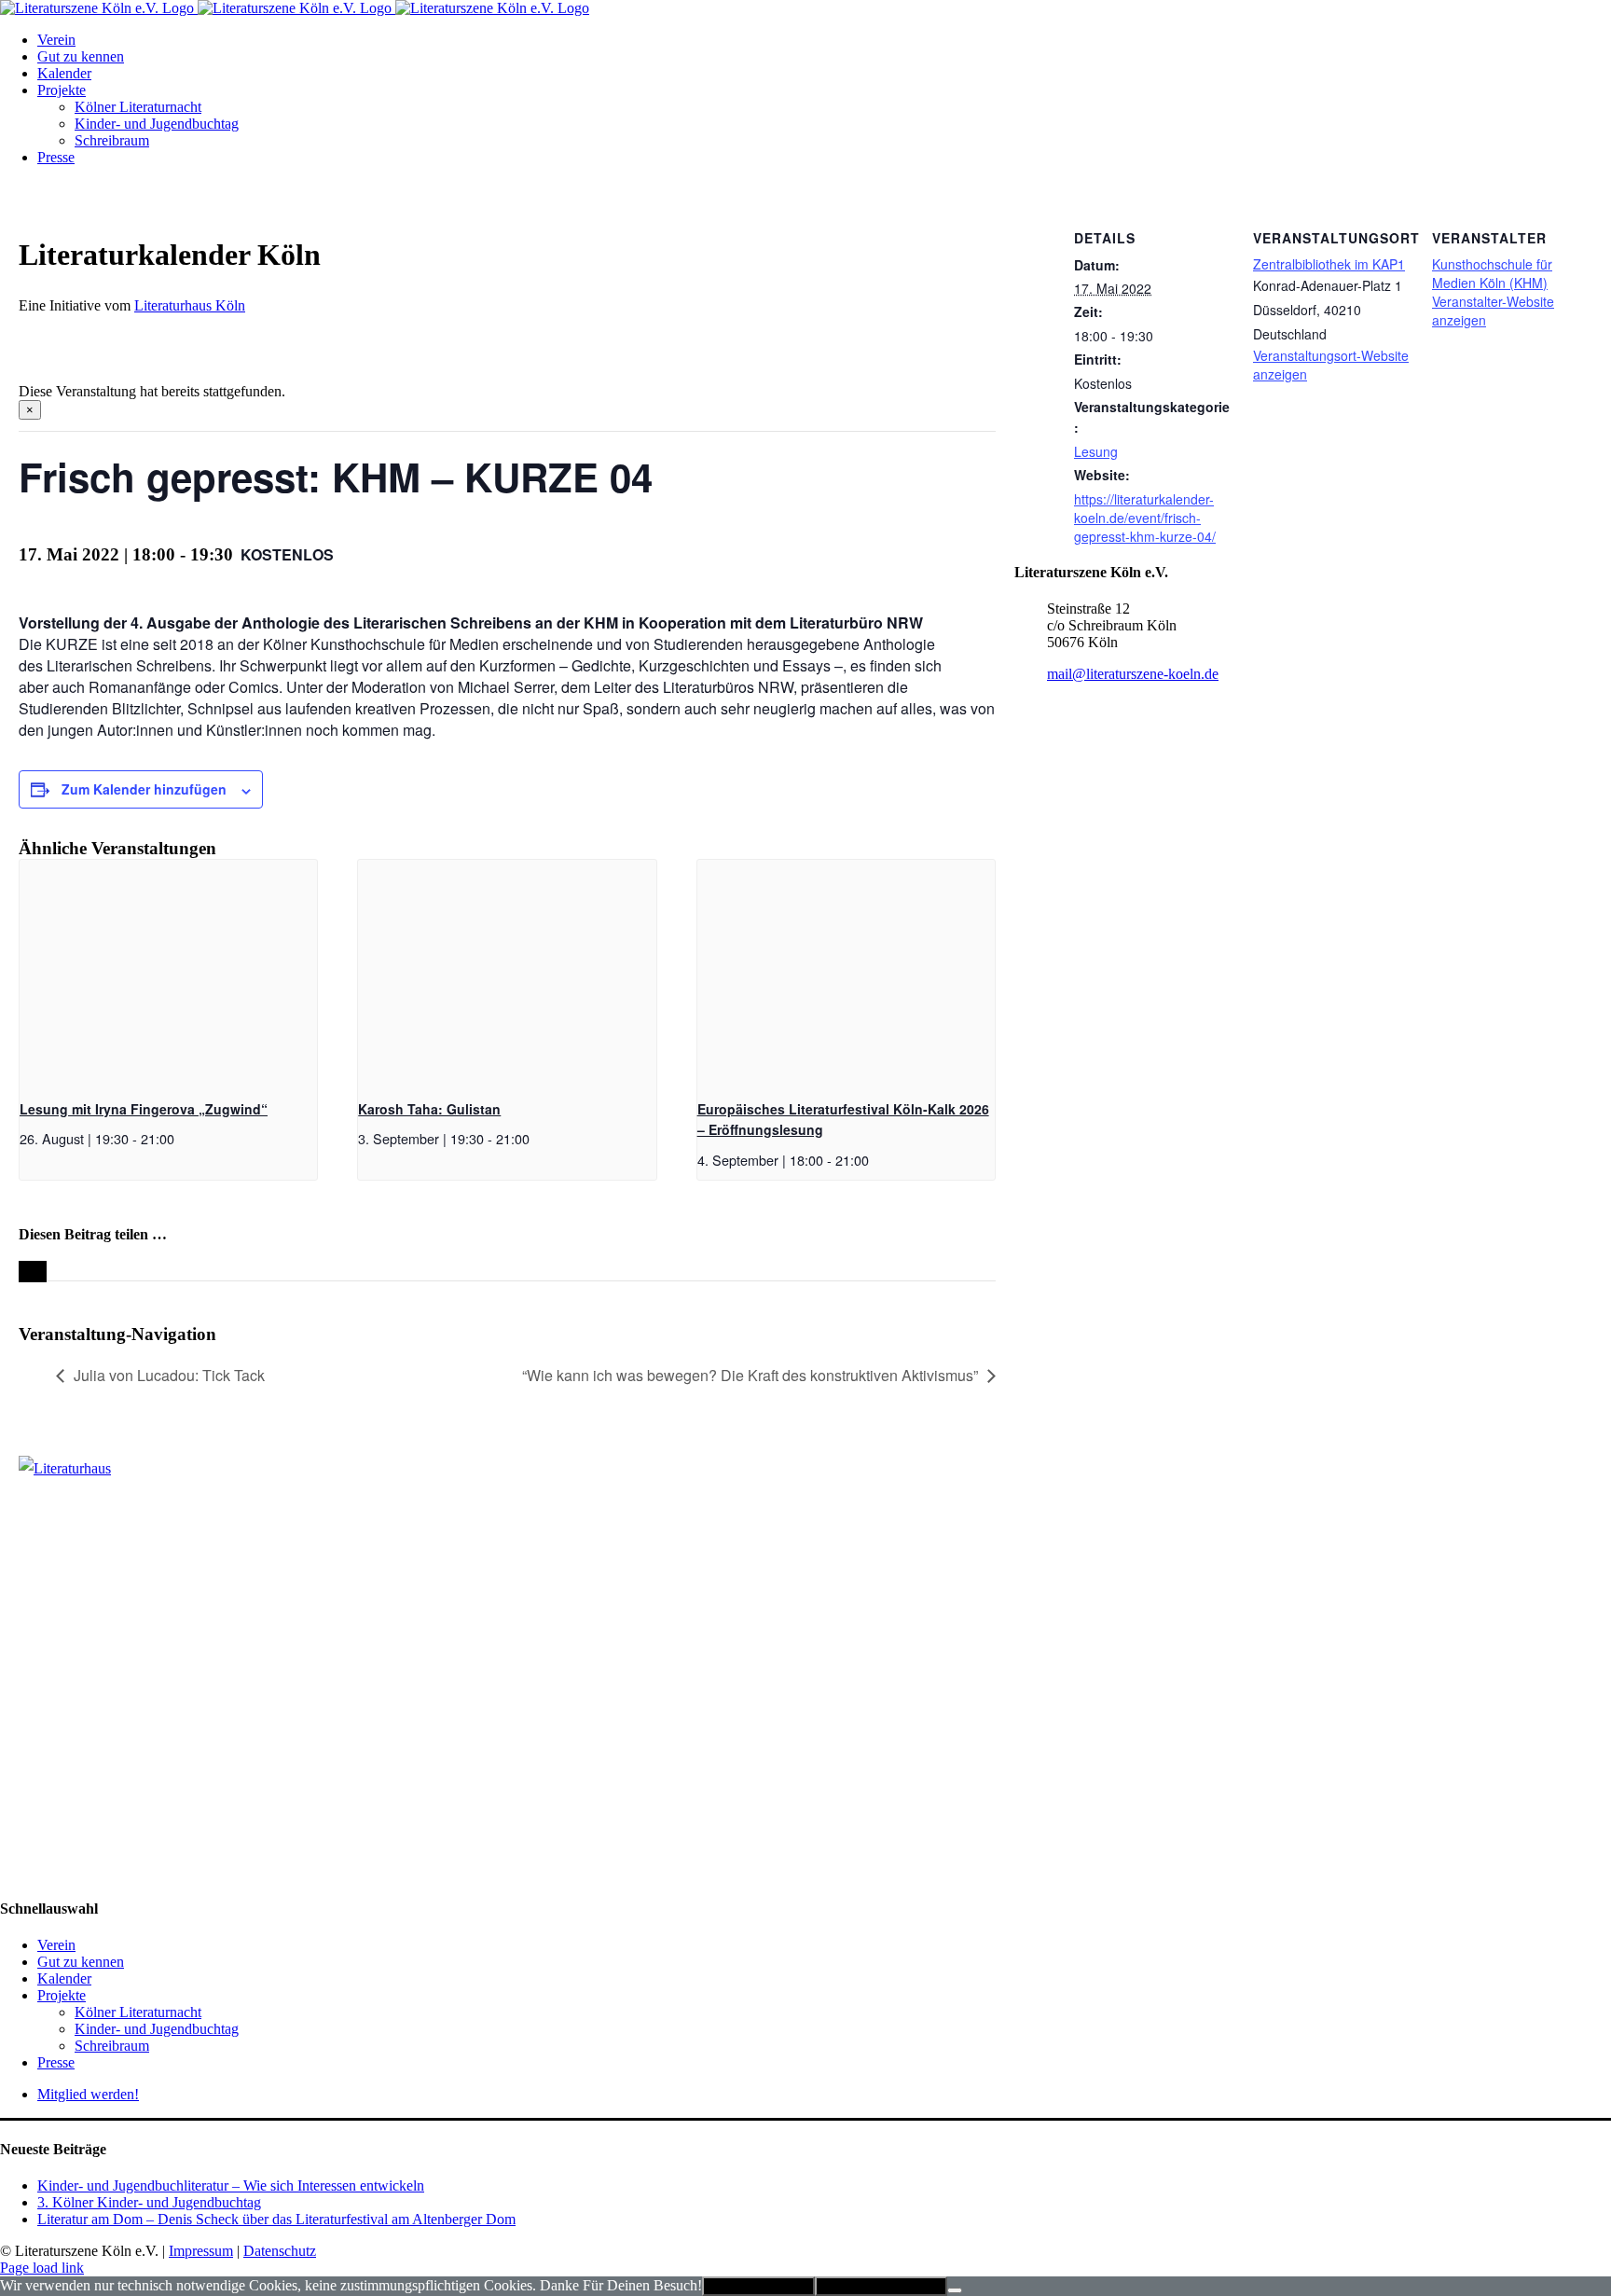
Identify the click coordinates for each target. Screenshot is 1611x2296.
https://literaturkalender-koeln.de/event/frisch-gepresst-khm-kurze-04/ (1145, 518)
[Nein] (955, 2290)
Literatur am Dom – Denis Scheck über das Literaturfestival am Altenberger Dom (276, 2219)
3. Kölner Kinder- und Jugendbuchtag (149, 2202)
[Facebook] (10, 1518)
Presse (56, 2062)
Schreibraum (112, 2046)
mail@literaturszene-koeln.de (1133, 674)
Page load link (42, 2268)
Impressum (201, 2251)
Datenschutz (280, 2251)
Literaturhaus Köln (190, 305)
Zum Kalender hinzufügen (144, 789)
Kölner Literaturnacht (138, 2012)
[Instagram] (31, 1518)
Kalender (64, 1978)
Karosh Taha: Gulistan (429, 1109)
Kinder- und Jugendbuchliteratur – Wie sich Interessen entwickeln (231, 2185)
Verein (56, 1945)
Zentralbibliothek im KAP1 (1329, 264)
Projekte (62, 1995)
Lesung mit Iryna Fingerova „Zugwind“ (144, 1109)
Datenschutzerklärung (881, 2286)
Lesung (1096, 451)
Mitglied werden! (88, 2094)
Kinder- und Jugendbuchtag (157, 2029)
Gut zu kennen (81, 1962)
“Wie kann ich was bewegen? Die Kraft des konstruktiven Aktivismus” (750, 1375)
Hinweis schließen (758, 2286)
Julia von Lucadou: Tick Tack (169, 1375)
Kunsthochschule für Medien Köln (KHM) (1492, 273)
